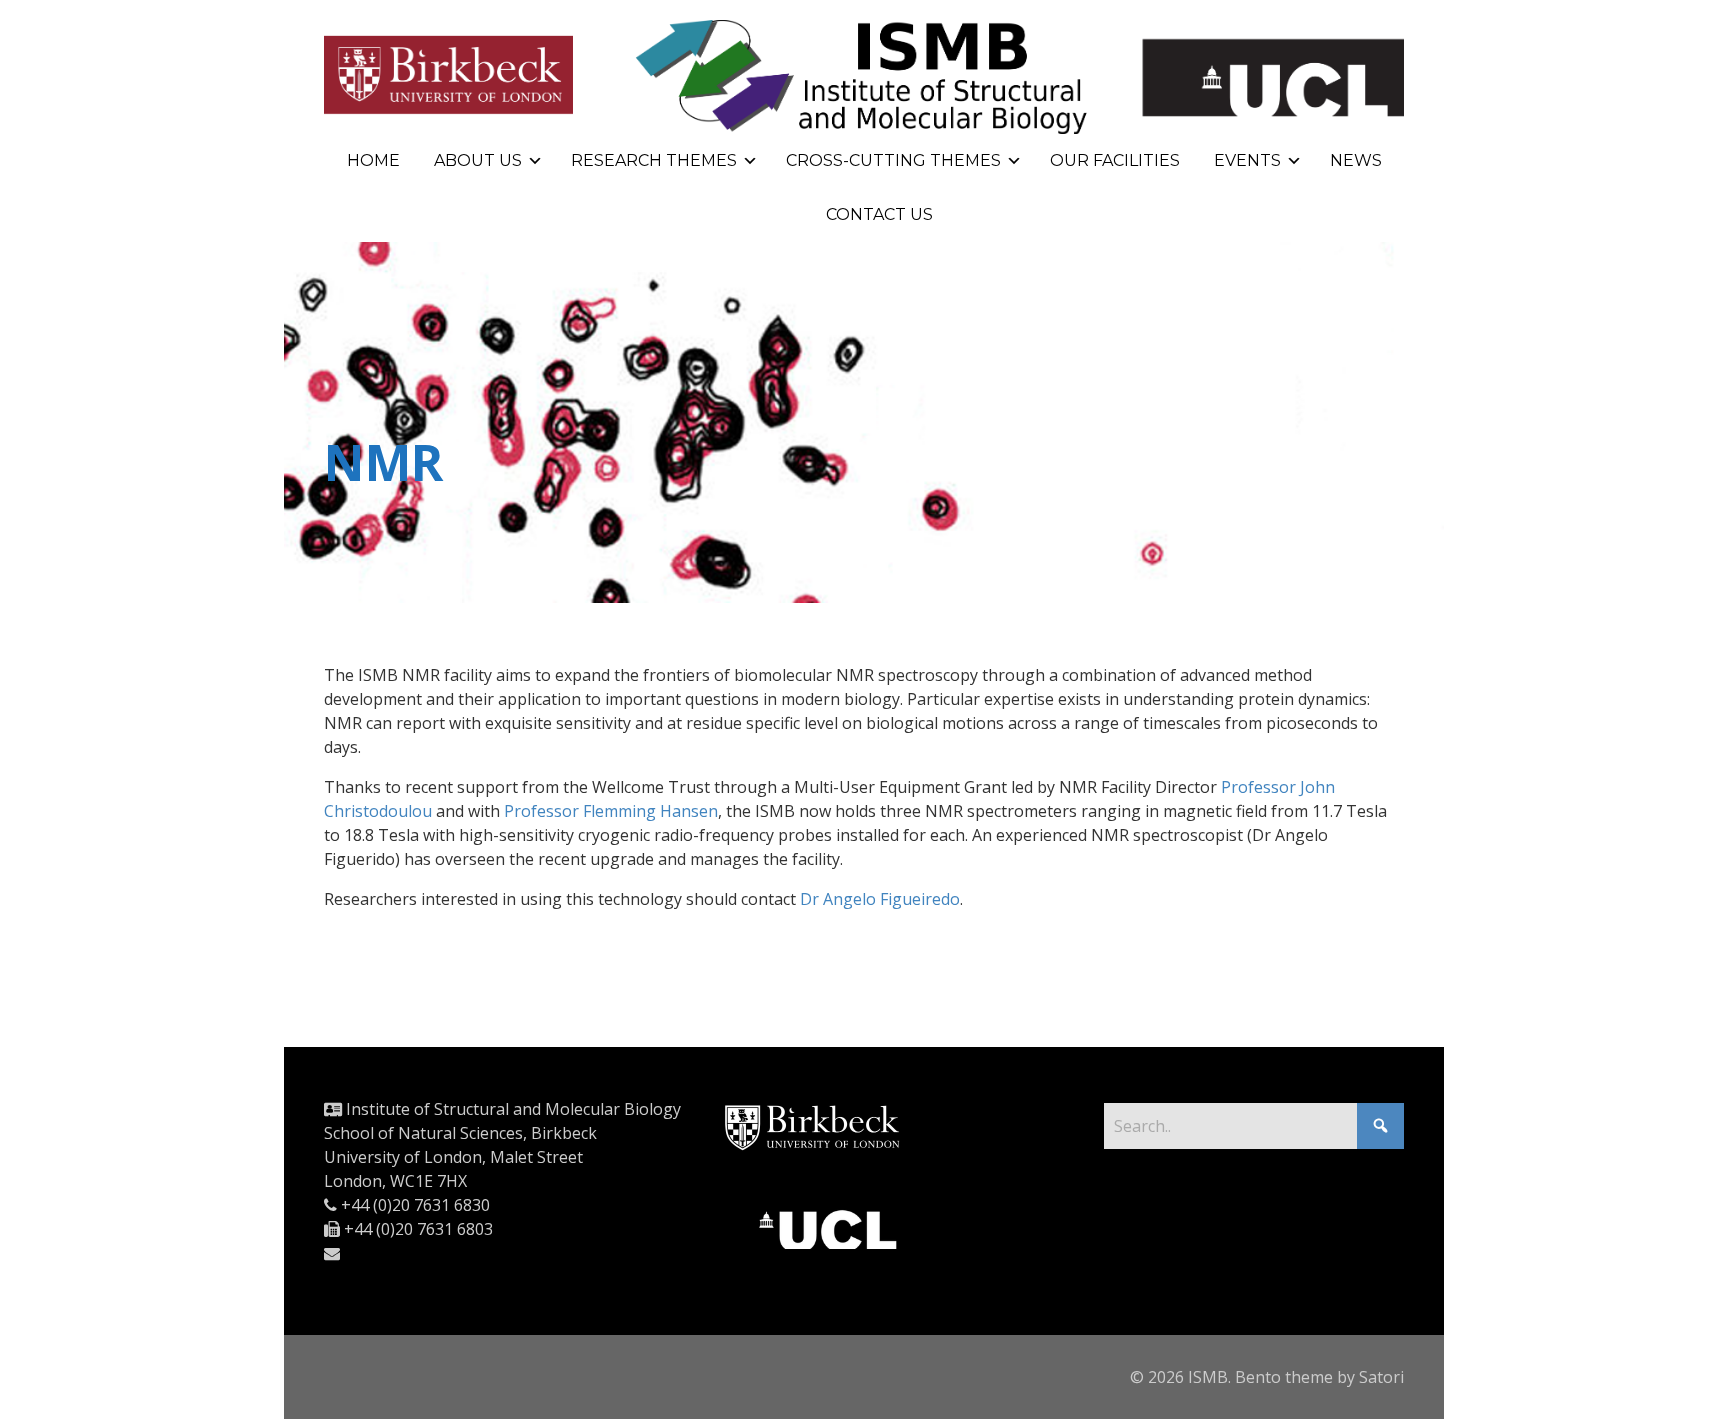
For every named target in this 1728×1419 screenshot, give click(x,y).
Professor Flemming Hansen (611, 811)
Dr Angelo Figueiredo (880, 899)
